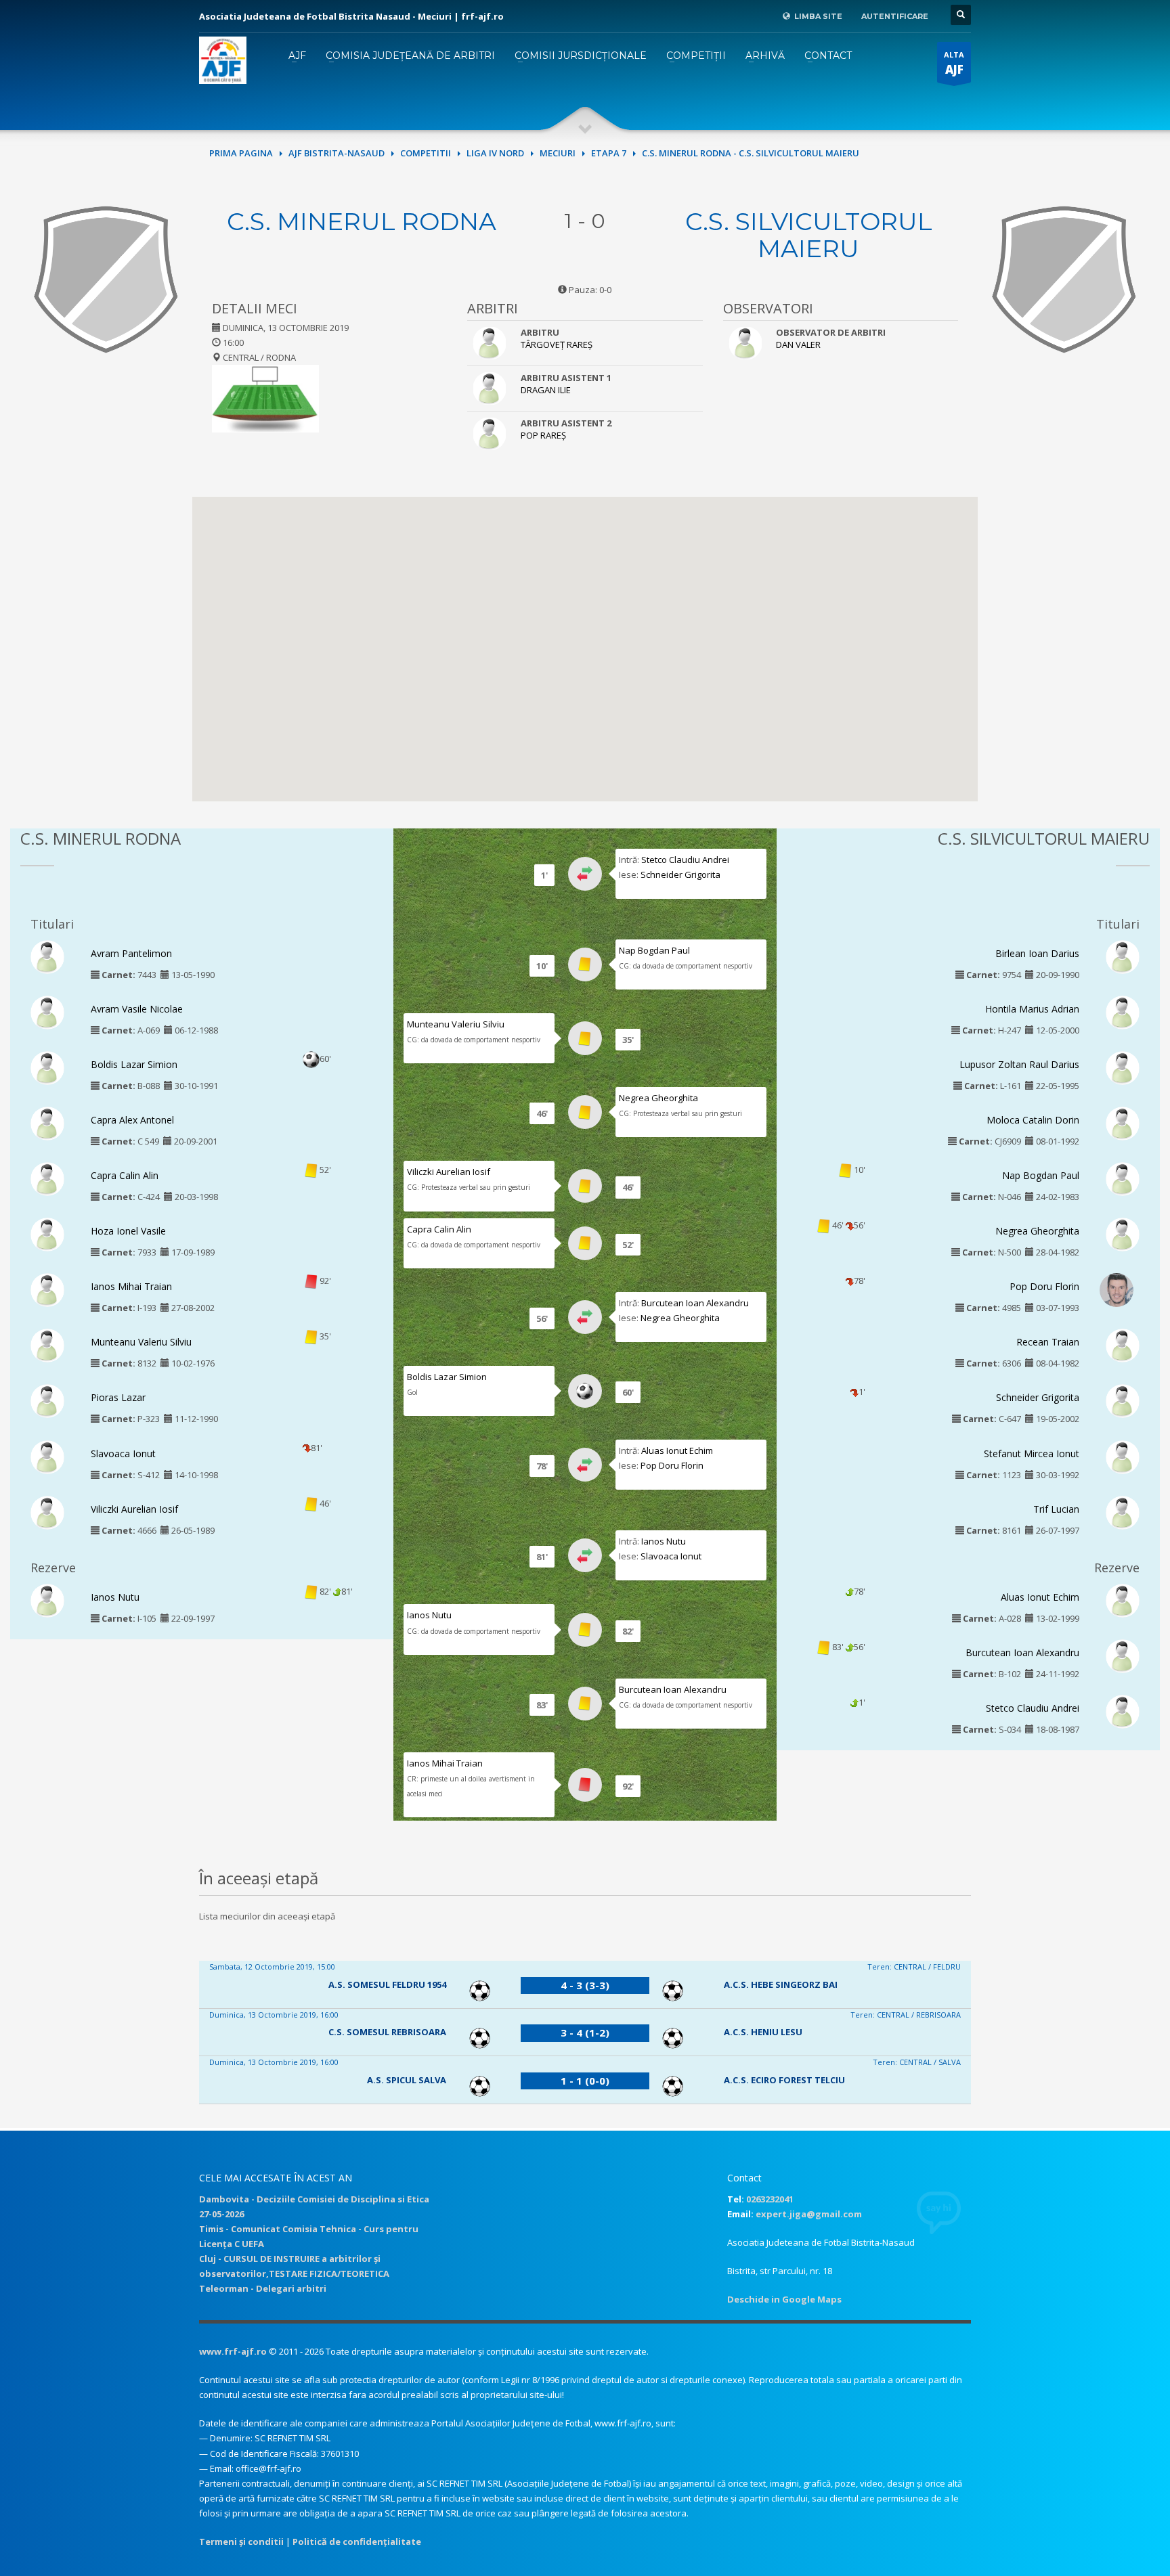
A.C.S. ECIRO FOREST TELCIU (784, 2080)
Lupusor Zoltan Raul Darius (1019, 1064)
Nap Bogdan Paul (654, 950)
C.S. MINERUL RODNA (362, 221)
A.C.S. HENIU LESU (763, 2032)
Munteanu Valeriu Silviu (141, 1342)
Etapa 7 (609, 153)
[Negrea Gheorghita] (1123, 1234)
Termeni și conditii (241, 2541)
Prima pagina (241, 153)
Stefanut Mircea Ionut (1032, 1453)
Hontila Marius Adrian (1032, 1009)
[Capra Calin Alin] (47, 1178)
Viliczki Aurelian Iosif (134, 1509)
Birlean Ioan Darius (1037, 953)
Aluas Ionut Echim (677, 1450)
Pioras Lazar (118, 1397)
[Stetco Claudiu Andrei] (1123, 1710)
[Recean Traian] (1123, 1345)
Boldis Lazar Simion (134, 1064)
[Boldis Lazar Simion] (47, 1067)
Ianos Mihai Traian (131, 1286)
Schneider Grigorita (680, 874)
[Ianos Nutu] (47, 1599)
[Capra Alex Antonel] (47, 1122)
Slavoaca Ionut (123, 1453)
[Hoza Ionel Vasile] (47, 1234)
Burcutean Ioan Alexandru (695, 1303)
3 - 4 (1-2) (585, 2033)
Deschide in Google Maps (784, 2299)
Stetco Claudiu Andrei (685, 860)
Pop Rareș (543, 435)
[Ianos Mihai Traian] (47, 1289)
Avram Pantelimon (131, 953)
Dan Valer (798, 345)
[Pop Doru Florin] (1117, 1291)
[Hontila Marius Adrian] (1123, 1011)
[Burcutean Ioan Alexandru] (1123, 1655)
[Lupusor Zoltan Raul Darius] (1123, 1067)
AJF (297, 55)
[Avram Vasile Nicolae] (47, 1011)
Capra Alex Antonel (132, 1120)
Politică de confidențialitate (357, 2541)
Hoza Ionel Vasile (128, 1231)
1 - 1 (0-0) (585, 2081)
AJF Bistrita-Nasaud (337, 153)
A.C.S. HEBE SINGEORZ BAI (781, 1984)
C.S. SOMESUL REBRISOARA (387, 2032)
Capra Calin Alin (125, 1175)
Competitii (426, 153)
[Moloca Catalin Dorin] (1123, 1122)
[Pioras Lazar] (47, 1400)
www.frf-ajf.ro (233, 2351)
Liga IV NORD (495, 153)
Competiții (696, 55)
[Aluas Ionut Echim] (1123, 1599)
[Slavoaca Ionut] (47, 1456)
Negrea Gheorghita (658, 1098)
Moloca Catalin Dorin (1033, 1120)
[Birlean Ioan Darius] (1123, 956)
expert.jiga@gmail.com (809, 2214)
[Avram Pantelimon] (47, 956)
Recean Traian (1048, 1342)
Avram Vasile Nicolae (137, 1009)
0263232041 (770, 2199)
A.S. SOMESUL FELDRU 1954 (387, 1984)
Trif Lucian (1056, 1509)
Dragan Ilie (546, 390)
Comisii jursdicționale (581, 55)
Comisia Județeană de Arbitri (410, 55)
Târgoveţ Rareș (557, 345)
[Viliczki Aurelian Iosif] (47, 1511)
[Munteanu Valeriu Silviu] (47, 1345)
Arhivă (765, 55)
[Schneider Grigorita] (1123, 1400)
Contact (828, 55)
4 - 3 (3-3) (585, 1985)
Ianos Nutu (115, 1597)
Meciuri (558, 153)
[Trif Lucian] (1123, 1511)
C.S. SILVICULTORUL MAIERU (809, 235)
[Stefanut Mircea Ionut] (1123, 1456)
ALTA (954, 63)
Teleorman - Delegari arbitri (263, 2288)
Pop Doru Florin (672, 1465)
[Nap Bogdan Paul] (1123, 1178)
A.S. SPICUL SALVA (407, 2080)
